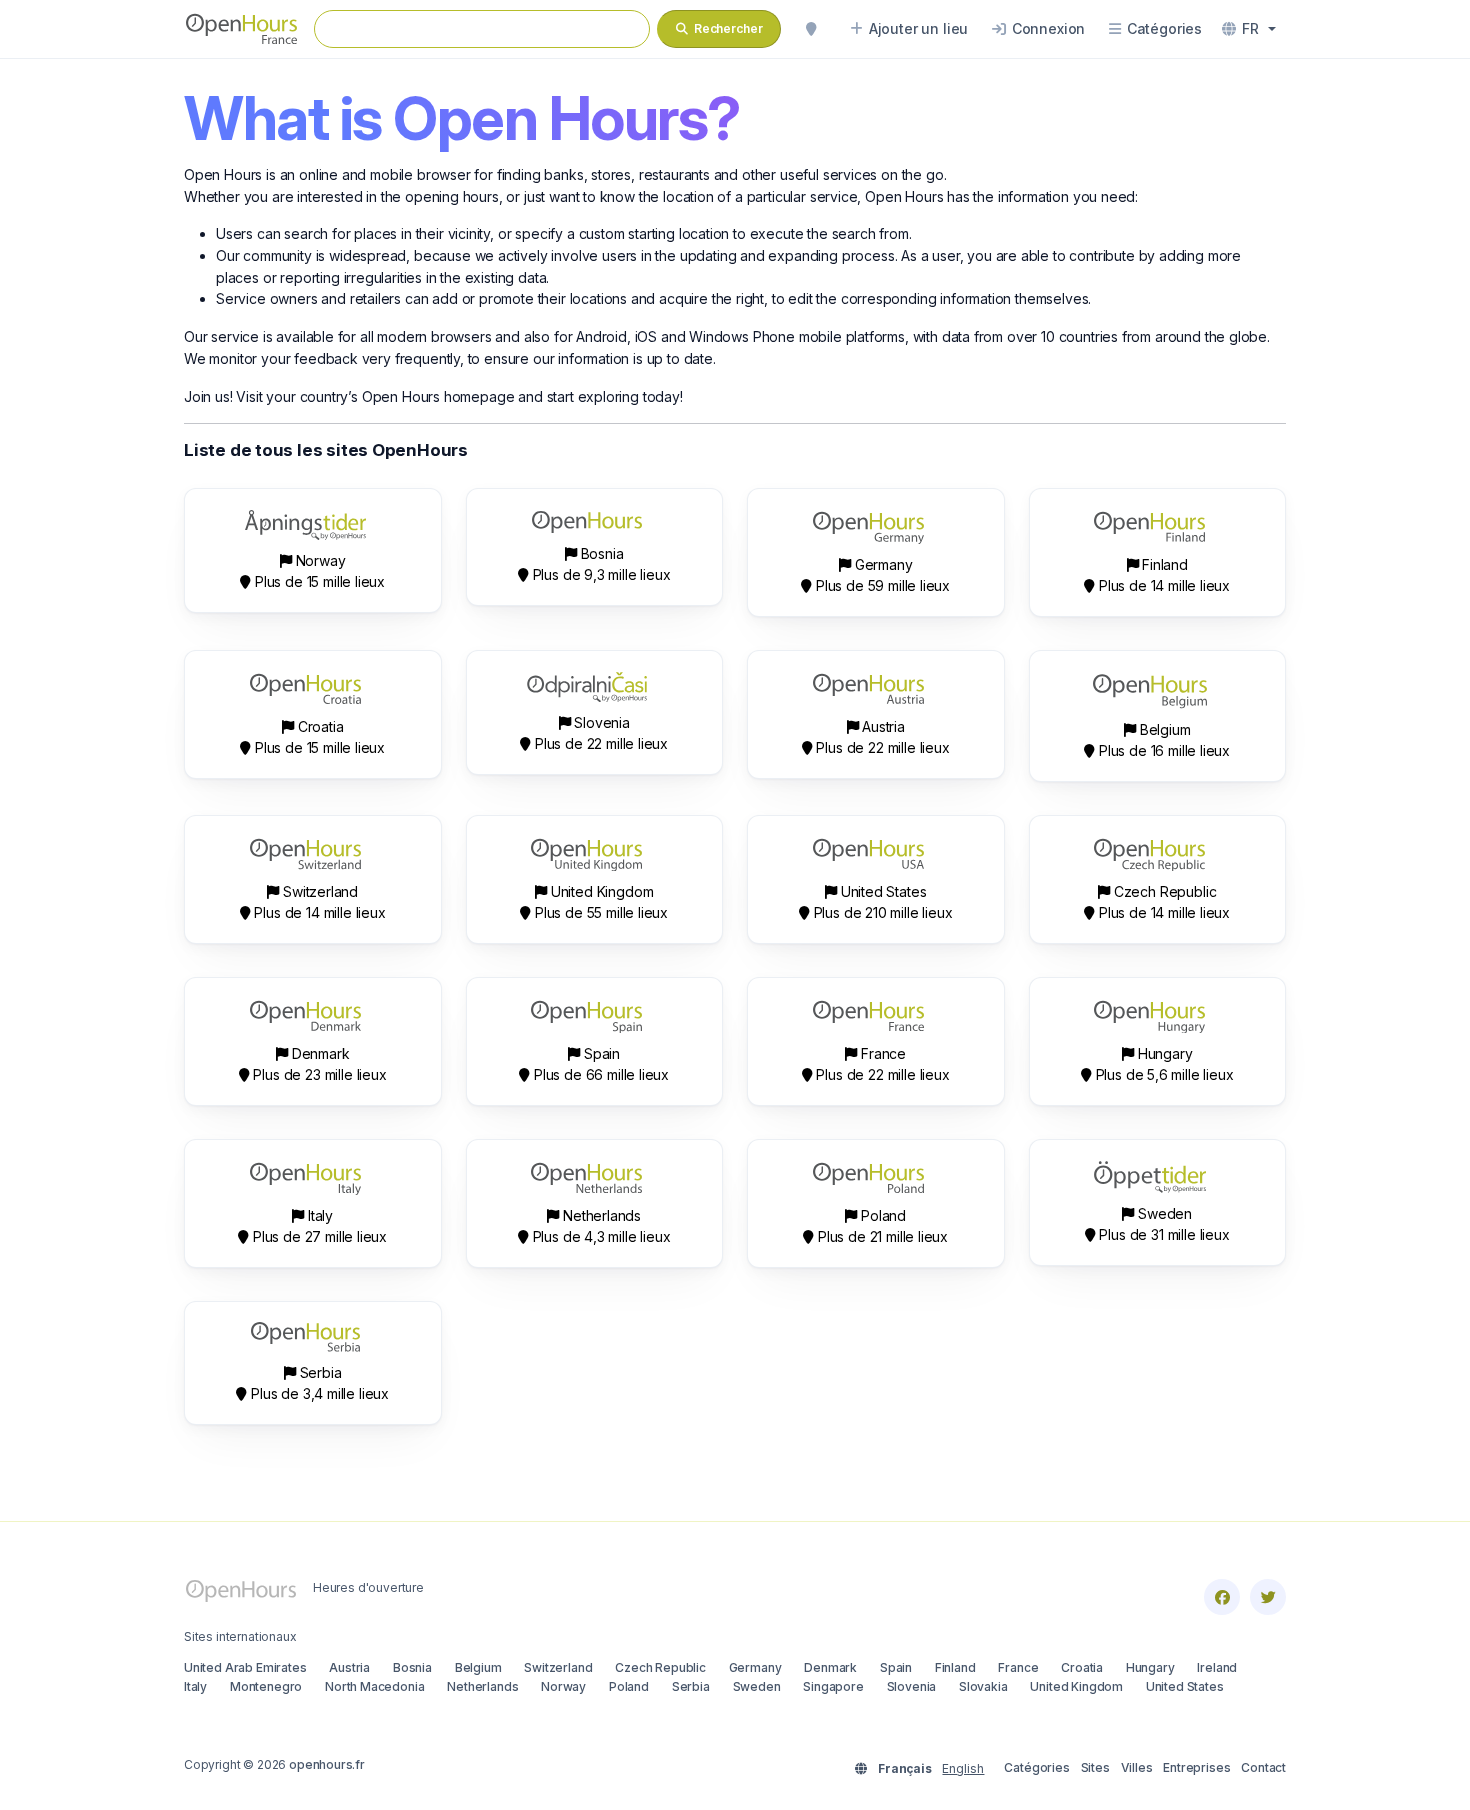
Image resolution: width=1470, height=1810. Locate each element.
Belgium (478, 1667)
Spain (896, 1667)
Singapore (833, 1686)
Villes (1137, 1767)
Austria (349, 1667)
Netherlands (482, 1686)
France (1018, 1667)
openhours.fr (327, 1764)
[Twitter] (1268, 1597)
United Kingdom (1076, 1686)
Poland (629, 1686)
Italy (195, 1686)
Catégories (1036, 1767)
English (963, 1768)
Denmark (830, 1667)
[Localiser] (811, 29)
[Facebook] (1222, 1597)
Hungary (1150, 1667)
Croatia (1082, 1667)
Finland (955, 1667)
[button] (1249, 29)
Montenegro (266, 1686)
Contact (1263, 1767)
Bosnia (412, 1667)
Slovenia (912, 1686)
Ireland (1217, 1667)
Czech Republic (660, 1667)
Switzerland (558, 1667)
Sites (1095, 1767)
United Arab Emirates (245, 1667)
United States (1185, 1686)
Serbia (691, 1686)
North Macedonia (374, 1686)
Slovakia (983, 1686)
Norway (563, 1686)
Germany (755, 1667)
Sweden (757, 1686)
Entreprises (1196, 1767)
